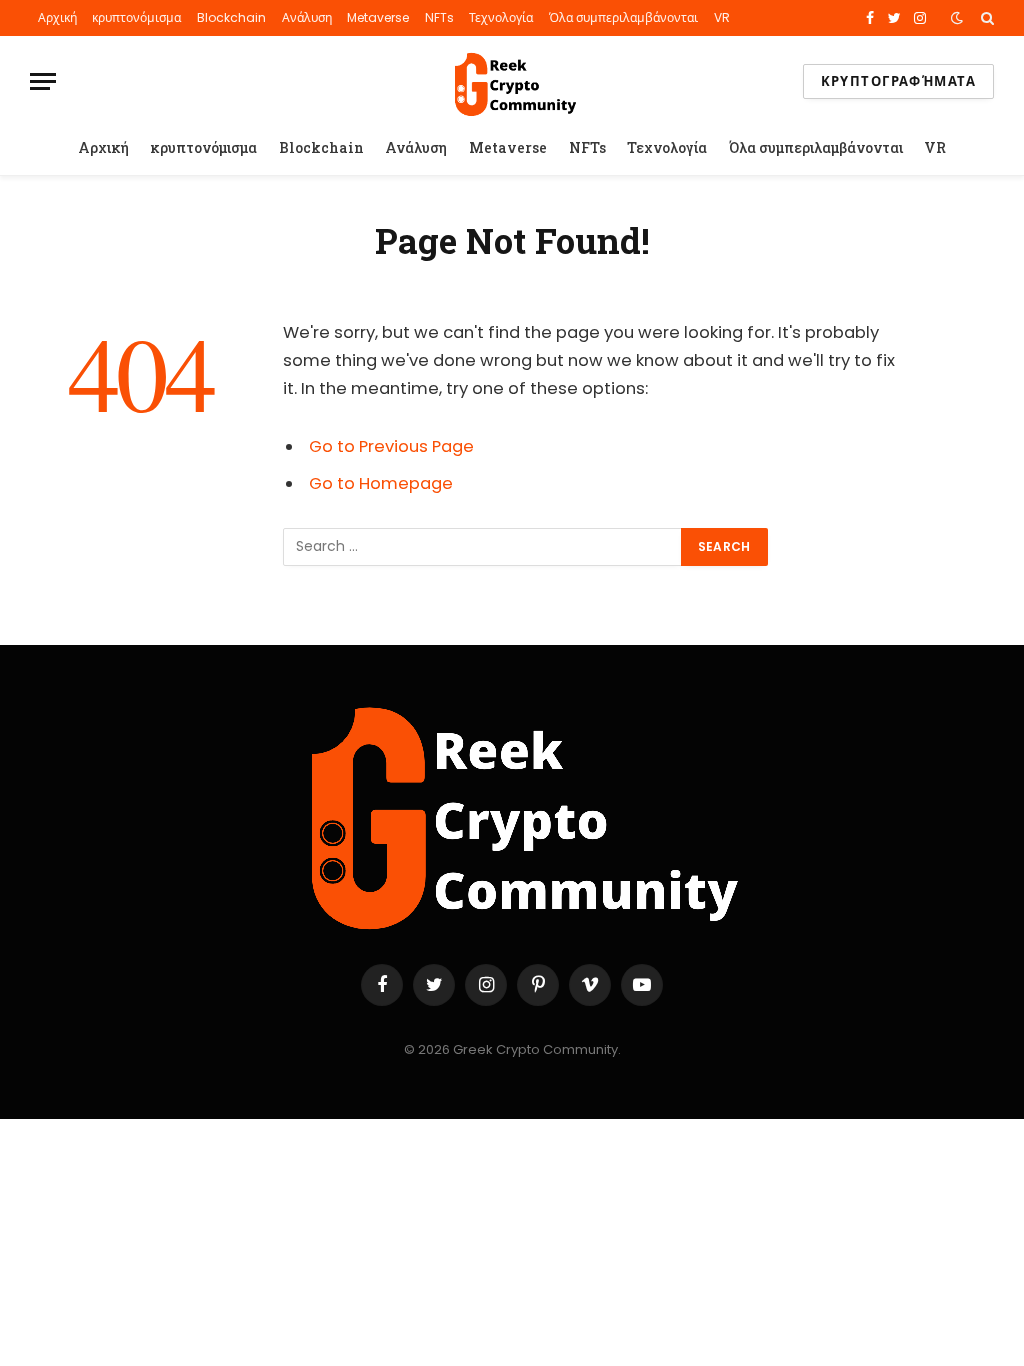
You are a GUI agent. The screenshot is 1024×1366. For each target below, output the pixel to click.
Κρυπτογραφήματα (898, 81)
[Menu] (43, 81)
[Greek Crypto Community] (512, 81)
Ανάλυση (307, 17)
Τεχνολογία (501, 17)
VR (722, 17)
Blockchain (231, 17)
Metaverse (378, 17)
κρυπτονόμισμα (136, 17)
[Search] (985, 18)
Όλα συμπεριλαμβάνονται (623, 17)
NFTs (439, 17)
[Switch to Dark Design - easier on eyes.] (957, 18)
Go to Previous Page (391, 446)
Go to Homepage (381, 483)
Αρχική (57, 17)
